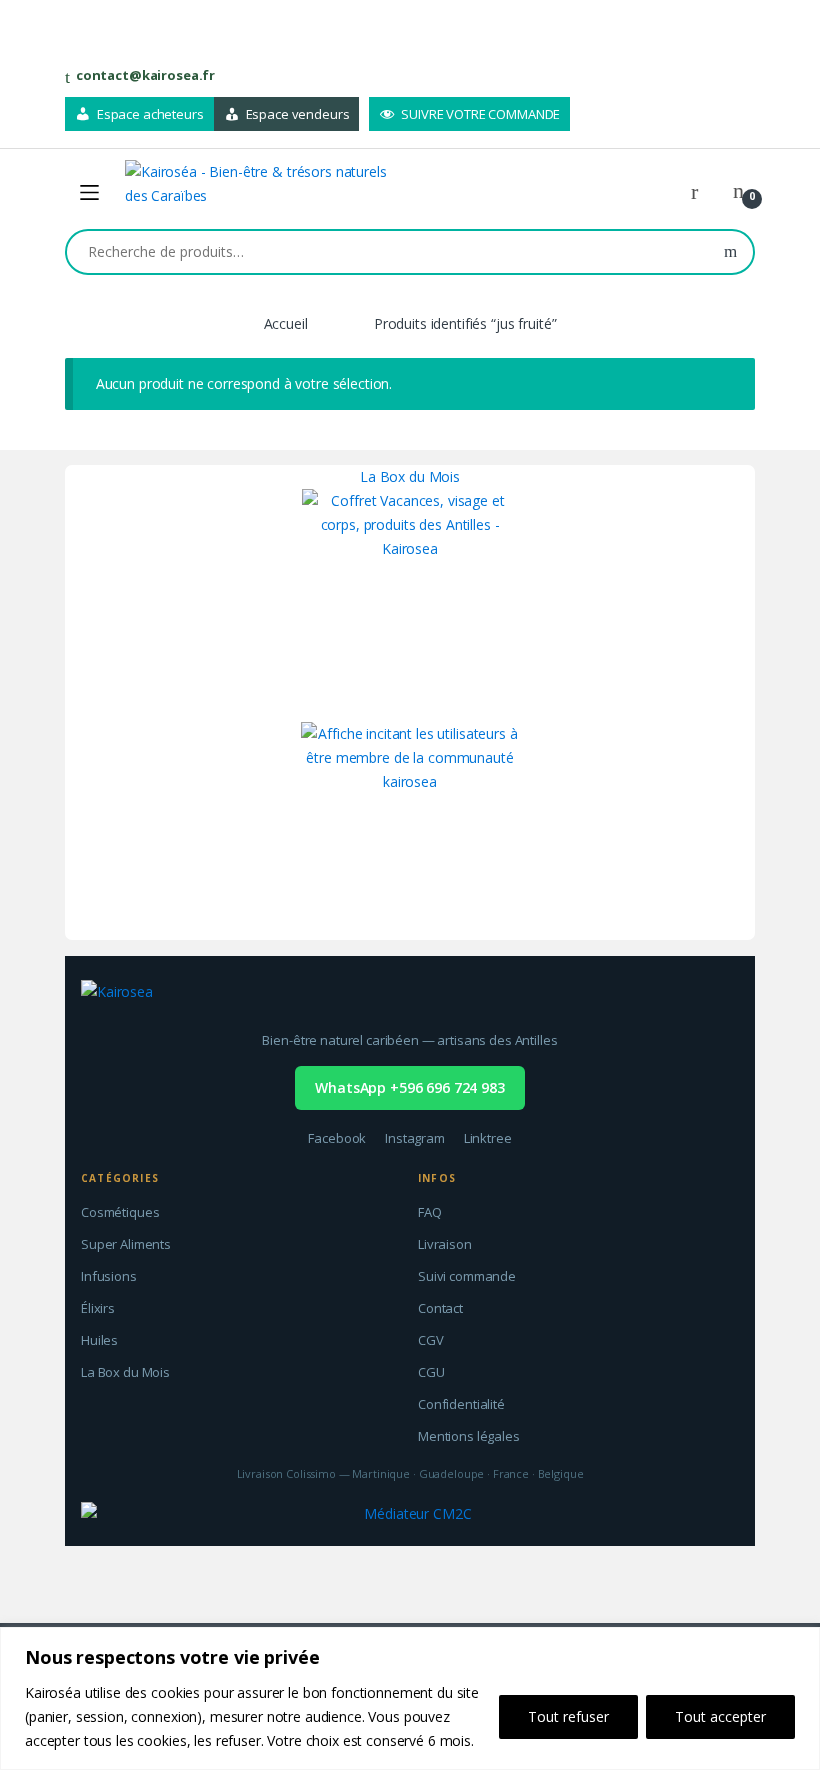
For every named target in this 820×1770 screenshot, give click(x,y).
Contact (440, 1308)
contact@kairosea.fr (145, 75)
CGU (431, 1372)
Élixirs (98, 1308)
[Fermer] (799, 1644)
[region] (410, 1698)
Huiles (99, 1340)
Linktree (488, 1138)
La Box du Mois (410, 476)
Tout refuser (568, 1716)
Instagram (415, 1138)
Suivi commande (467, 1276)
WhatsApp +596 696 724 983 (410, 1087)
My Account (702, 192)
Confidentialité (461, 1404)
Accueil (286, 323)
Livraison (445, 1244)
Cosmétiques (120, 1212)
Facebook (337, 1138)
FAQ (430, 1212)
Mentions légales (469, 1436)
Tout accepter (720, 1716)
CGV (431, 1340)
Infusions (109, 1276)
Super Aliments (126, 1244)
